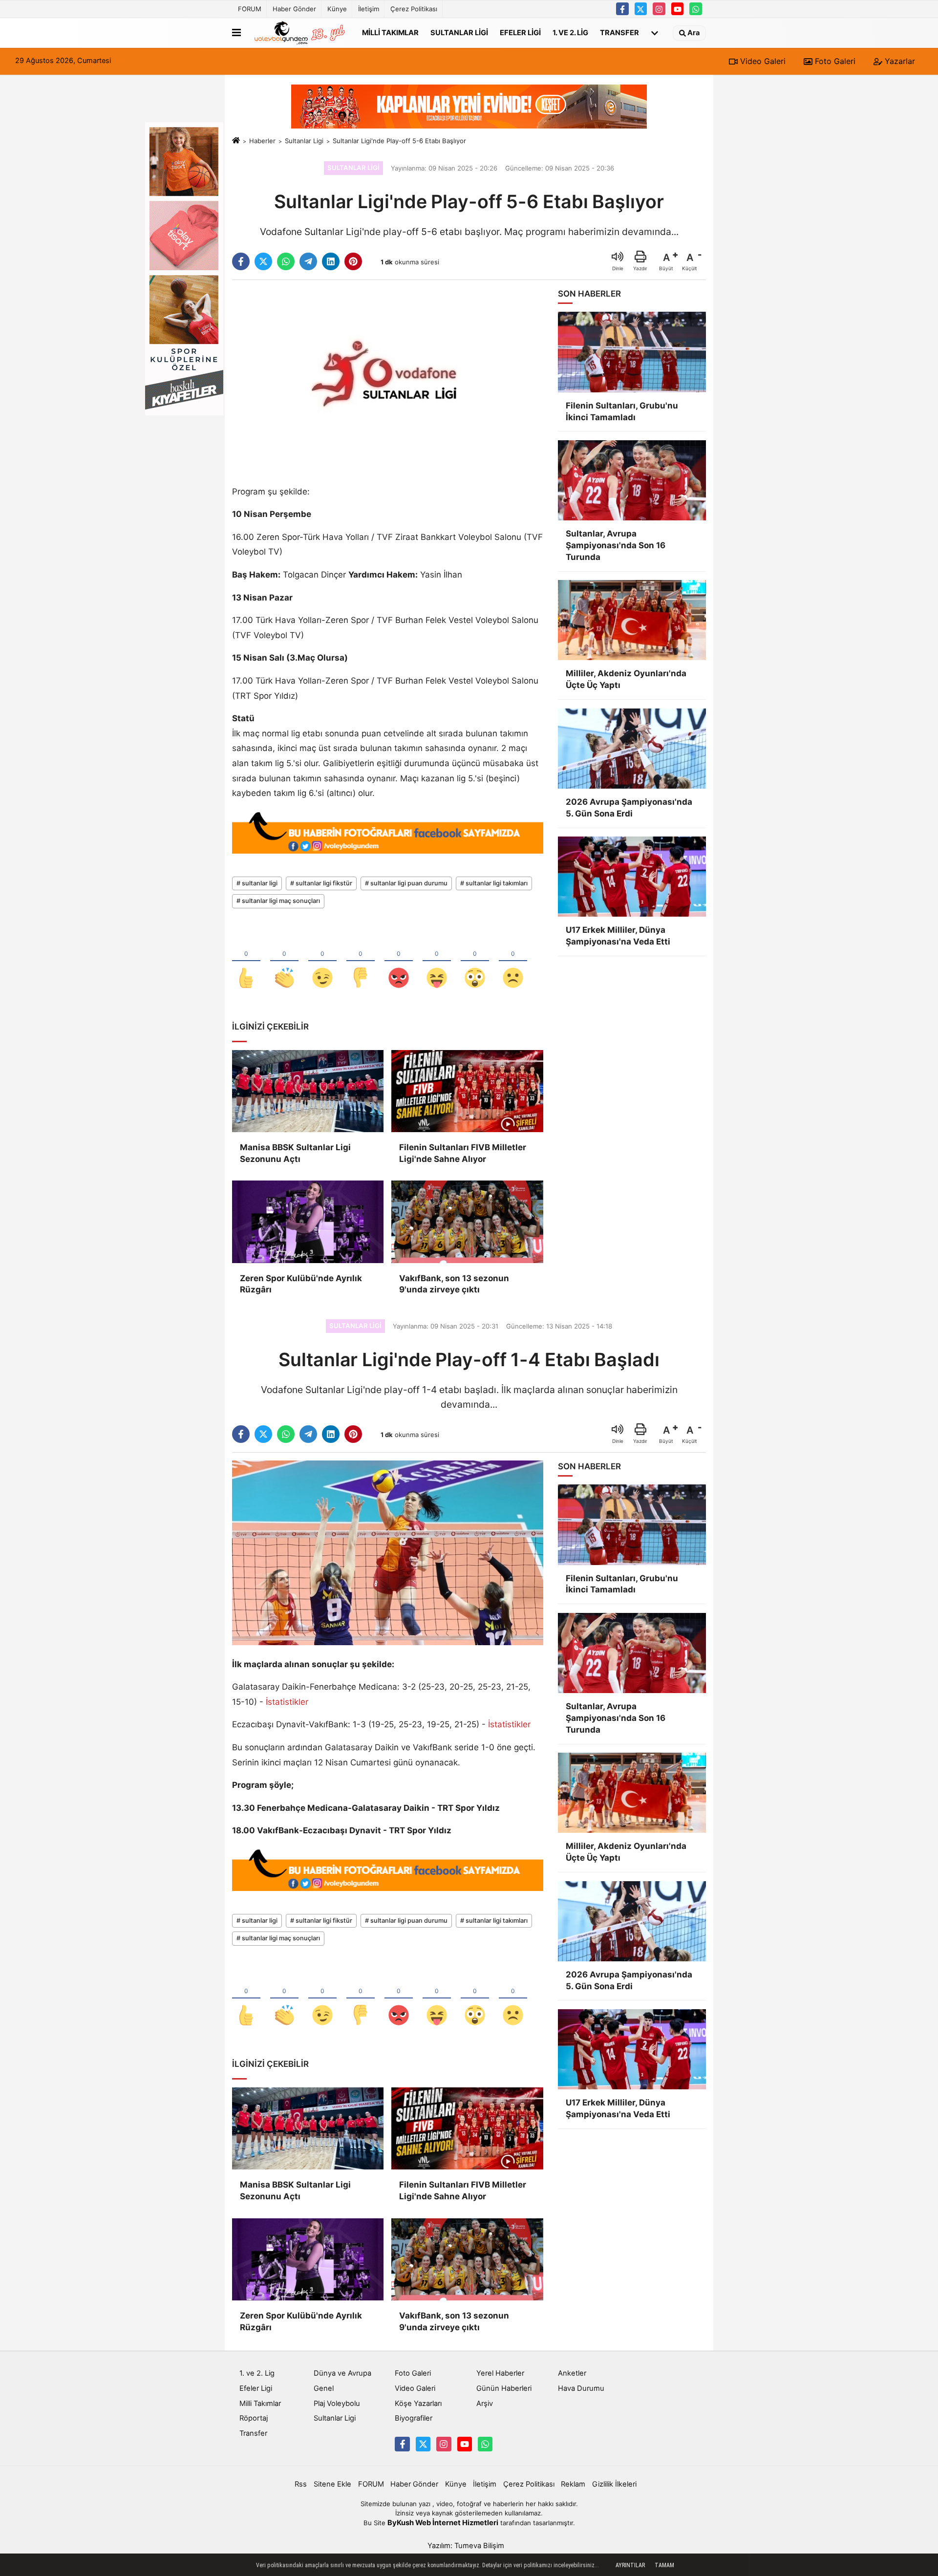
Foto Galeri (834, 61)
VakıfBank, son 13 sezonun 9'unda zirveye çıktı (454, 1284)
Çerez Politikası (414, 9)
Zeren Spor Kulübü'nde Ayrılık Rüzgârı (301, 1284)
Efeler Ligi (520, 32)
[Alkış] (284, 962)
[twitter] (263, 261)
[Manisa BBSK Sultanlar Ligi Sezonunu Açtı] (308, 1091)
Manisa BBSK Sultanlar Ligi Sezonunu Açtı (295, 1153)
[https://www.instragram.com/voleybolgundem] (659, 9)
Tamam (664, 2565)
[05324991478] (696, 9)
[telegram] (308, 261)
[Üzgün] (513, 962)
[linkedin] (331, 261)
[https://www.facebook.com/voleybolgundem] (622, 9)
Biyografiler (414, 2418)
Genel (324, 2388)
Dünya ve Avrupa (342, 2373)
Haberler (262, 141)
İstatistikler (287, 1702)
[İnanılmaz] (475, 962)
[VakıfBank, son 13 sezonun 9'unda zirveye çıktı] (467, 1222)
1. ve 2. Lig (570, 32)
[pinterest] (353, 261)
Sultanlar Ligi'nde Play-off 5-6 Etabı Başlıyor (399, 141)
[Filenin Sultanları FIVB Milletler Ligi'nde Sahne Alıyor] (467, 1091)
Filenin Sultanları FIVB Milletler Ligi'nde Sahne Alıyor (463, 1153)
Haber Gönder (294, 9)
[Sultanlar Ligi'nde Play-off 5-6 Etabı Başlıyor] (388, 380)
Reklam (573, 2484)
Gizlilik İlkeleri (614, 2484)
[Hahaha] (437, 962)
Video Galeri (762, 61)
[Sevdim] (322, 962)
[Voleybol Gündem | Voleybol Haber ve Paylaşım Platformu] (299, 33)
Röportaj (254, 2418)
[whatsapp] (286, 261)
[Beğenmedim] (361, 962)
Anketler (572, 2373)
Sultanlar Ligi (459, 32)
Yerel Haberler (500, 2373)
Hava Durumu (581, 2388)
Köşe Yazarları (418, 2404)
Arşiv (485, 2404)
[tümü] (655, 33)
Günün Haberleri (504, 2388)
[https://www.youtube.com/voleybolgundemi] (678, 9)
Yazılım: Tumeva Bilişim (466, 2546)
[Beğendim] (246, 962)
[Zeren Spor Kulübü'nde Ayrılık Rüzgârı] (308, 1222)
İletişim (369, 9)
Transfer (619, 32)
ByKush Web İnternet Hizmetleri (443, 2523)
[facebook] (241, 261)
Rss (301, 2484)
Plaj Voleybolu (337, 2404)
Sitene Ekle (332, 2484)
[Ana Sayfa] (236, 141)
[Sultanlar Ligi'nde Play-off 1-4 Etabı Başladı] (388, 1552)
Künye (337, 9)
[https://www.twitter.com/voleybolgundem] (641, 9)
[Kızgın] (399, 962)
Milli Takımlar (390, 32)
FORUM (250, 9)
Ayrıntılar (630, 2565)
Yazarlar (899, 61)
